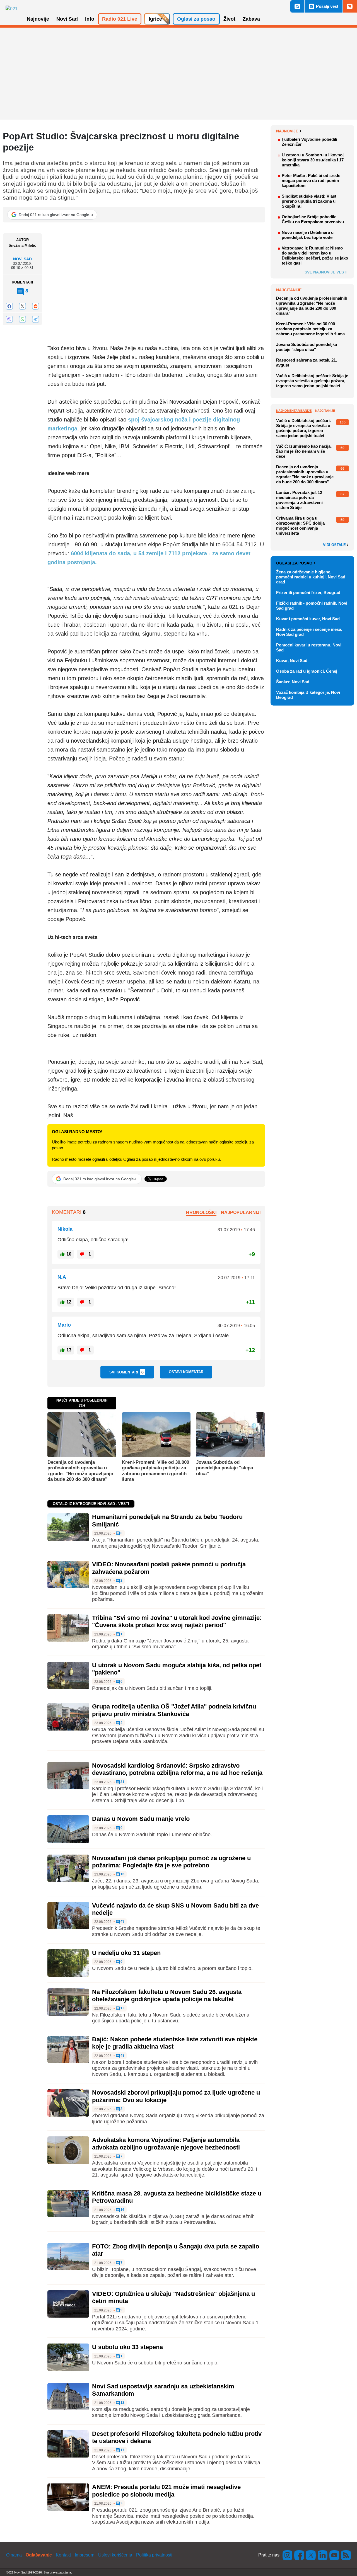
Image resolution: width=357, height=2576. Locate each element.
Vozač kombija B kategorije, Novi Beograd (308, 695)
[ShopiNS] (350, 6)
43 (122, 1922)
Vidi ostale (335, 545)
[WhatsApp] (22, 319)
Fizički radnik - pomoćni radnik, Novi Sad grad (312, 606)
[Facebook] (9, 306)
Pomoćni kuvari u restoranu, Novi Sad (309, 647)
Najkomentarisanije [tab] (294, 411)
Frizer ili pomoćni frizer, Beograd (308, 592)
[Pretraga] (297, 6)
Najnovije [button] (38, 19)
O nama (14, 2555)
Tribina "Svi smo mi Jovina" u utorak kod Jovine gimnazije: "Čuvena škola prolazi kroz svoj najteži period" (177, 1621)
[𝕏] (22, 306)
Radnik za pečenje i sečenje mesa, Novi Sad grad (309, 632)
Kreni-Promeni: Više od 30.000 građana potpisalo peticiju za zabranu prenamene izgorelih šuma (155, 1471)
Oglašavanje (39, 2555)
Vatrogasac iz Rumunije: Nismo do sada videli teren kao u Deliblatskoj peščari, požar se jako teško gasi (315, 255)
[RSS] (346, 2555)
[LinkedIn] (323, 2555)
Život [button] (229, 19)
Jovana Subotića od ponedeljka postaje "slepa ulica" (225, 1468)
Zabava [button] (251, 19)
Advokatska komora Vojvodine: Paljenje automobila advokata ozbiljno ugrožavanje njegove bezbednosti (166, 2144)
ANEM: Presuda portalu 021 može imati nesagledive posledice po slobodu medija (166, 2491)
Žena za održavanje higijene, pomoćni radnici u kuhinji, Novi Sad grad (311, 577)
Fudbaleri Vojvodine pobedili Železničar (309, 142)
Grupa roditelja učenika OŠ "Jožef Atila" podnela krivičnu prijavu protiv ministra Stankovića (174, 1710)
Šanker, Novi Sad (293, 682)
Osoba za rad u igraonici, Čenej (307, 671)
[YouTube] (334, 2555)
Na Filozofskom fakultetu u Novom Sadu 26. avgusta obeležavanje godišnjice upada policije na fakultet (167, 1995)
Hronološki (201, 1212)
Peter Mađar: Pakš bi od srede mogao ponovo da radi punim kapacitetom (311, 180)
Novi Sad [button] (67, 19)
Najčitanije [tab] (325, 411)
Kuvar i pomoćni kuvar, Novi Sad (308, 619)
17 (122, 2450)
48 (122, 2056)
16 (122, 1874)
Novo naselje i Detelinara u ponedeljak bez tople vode (308, 235)
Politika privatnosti (154, 2555)
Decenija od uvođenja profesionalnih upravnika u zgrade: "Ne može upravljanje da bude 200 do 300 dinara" (80, 1471)
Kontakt (63, 2555)
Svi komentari (126, 1372)
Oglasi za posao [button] (196, 19)
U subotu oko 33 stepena (127, 2347)
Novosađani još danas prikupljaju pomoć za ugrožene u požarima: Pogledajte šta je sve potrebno (171, 1862)
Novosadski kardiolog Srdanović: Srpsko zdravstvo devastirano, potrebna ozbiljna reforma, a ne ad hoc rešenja (177, 1769)
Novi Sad (22, 259)
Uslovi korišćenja (115, 2555)
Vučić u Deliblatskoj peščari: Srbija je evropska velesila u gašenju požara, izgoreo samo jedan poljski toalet (312, 381)
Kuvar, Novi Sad (292, 661)
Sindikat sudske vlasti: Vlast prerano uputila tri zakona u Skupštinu (309, 201)
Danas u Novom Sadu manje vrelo (141, 1819)
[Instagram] (288, 2555)
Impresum (85, 2555)
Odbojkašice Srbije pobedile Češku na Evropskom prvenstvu (313, 219)
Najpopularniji (241, 1212)
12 (122, 2403)
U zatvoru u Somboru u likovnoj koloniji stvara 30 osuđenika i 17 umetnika (313, 160)
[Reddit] (35, 306)
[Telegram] (35, 319)
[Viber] (9, 319)
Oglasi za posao (294, 563)
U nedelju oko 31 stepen (126, 1953)
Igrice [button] (155, 19)
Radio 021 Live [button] (120, 19)
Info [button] (90, 19)
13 (122, 2008)
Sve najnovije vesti (326, 272)
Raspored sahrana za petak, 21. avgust (307, 363)
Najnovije (287, 131)
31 (122, 1782)
